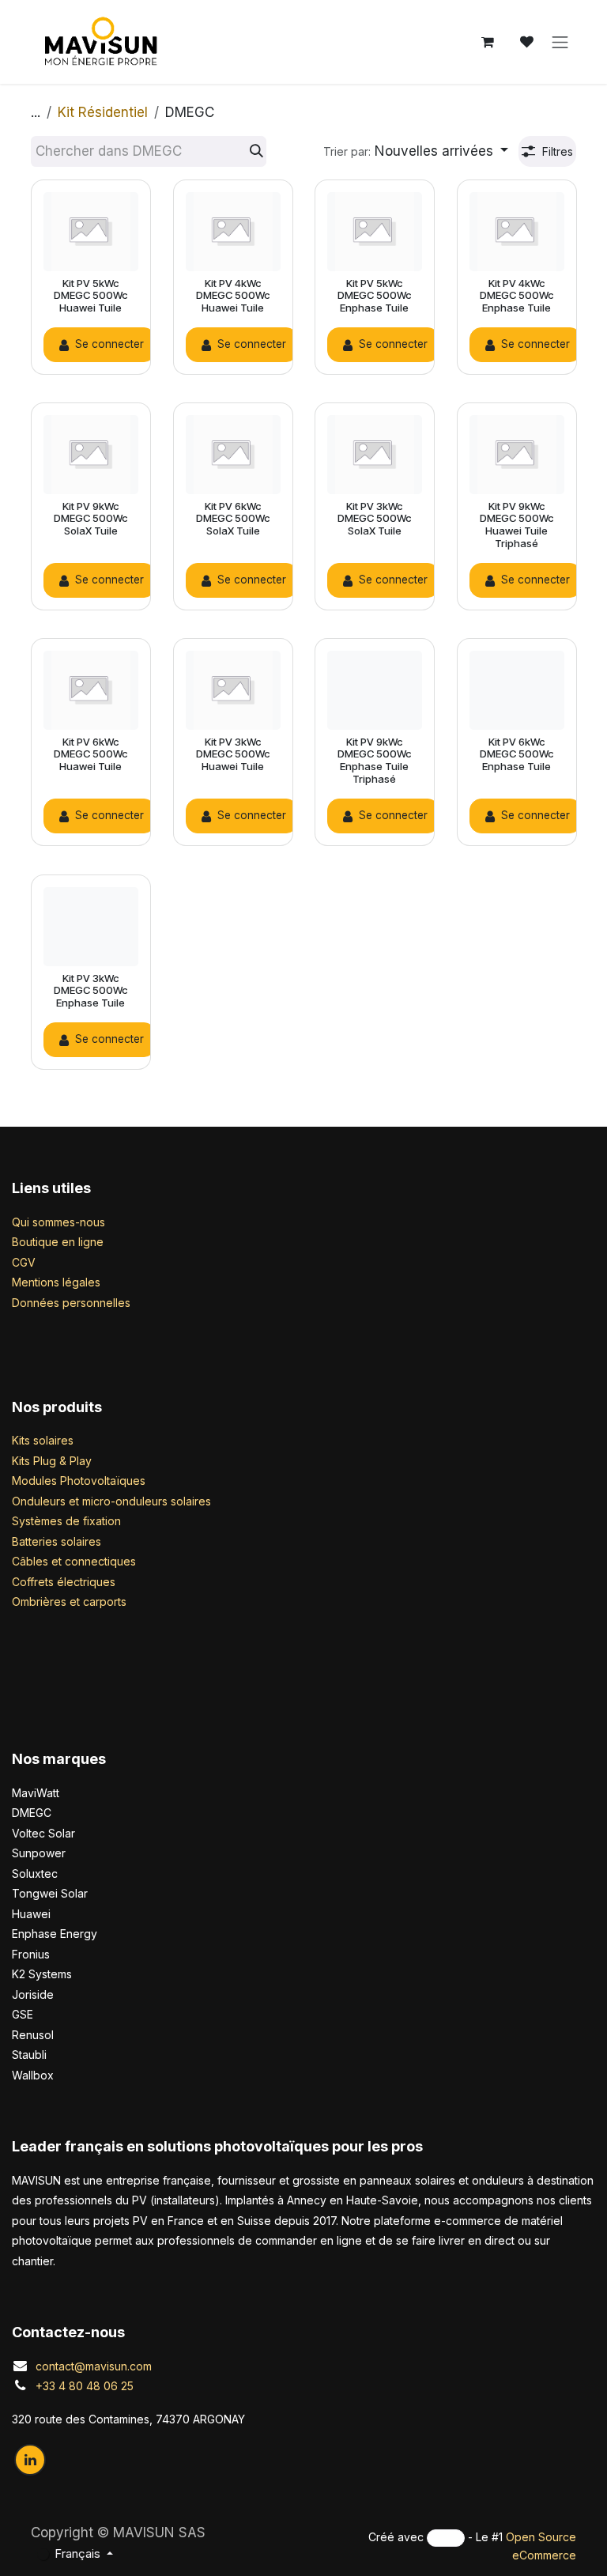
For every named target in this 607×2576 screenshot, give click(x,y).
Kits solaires (43, 1440)
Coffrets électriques (64, 1582)
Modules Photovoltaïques (79, 1481)
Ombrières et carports (69, 1602)
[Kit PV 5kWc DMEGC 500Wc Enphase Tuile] (375, 232)
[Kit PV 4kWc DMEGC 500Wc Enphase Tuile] (517, 232)
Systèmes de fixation (66, 1521)
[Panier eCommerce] (488, 42)
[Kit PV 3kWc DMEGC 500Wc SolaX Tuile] (375, 455)
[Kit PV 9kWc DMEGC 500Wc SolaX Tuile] (91, 455)
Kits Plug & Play (52, 1461)
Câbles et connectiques (74, 1561)
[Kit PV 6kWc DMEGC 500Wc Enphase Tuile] (517, 690)
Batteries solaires (57, 1541)
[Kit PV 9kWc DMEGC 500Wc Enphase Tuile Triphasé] (375, 690)
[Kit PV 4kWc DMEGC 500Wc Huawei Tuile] (233, 232)
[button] (416, 152)
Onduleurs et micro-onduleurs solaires (111, 1501)
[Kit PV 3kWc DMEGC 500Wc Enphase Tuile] (91, 927)
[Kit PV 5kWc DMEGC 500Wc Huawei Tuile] (91, 232)
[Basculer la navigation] (560, 42)
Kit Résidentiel (103, 112)
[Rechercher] (256, 152)
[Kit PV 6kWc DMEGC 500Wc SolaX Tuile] (233, 455)
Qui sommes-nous (58, 1222)
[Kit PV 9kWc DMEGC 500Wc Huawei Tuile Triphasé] (517, 455)
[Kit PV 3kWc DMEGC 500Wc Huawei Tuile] (233, 690)
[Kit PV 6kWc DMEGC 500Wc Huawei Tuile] (91, 690)
